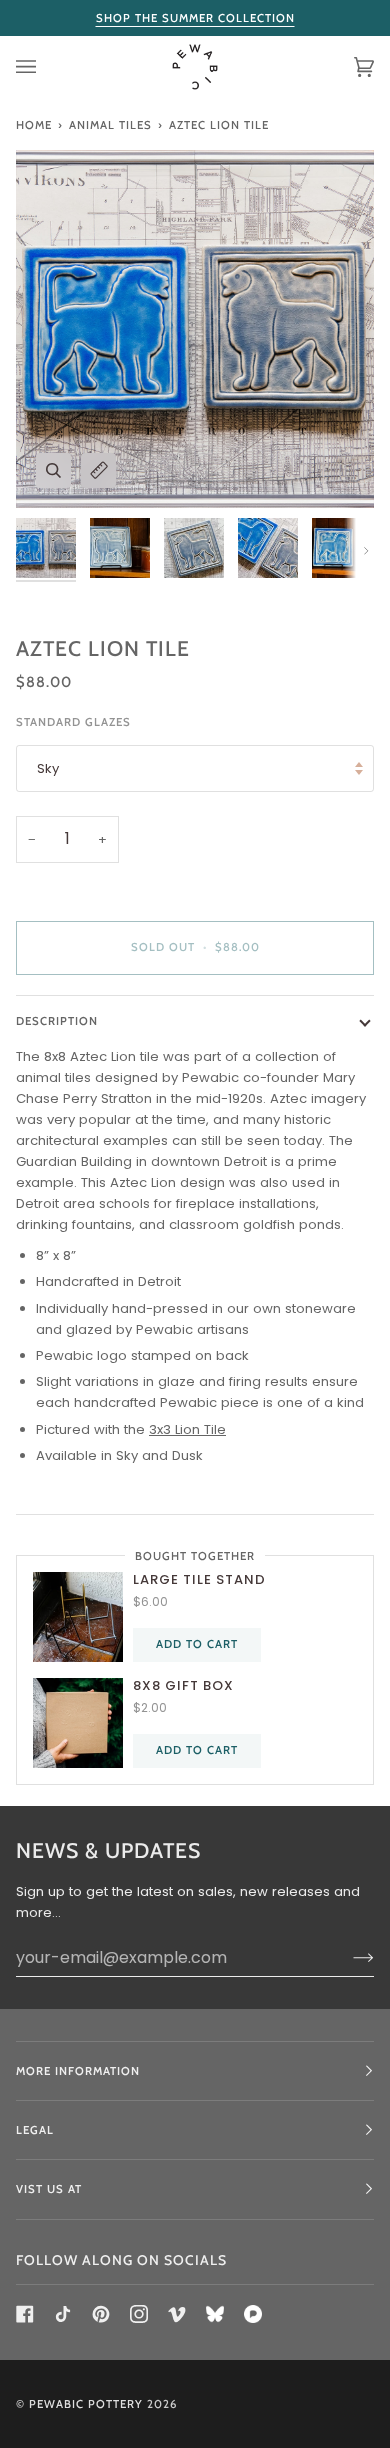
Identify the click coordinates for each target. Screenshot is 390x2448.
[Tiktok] (63, 2314)
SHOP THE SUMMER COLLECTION (195, 18)
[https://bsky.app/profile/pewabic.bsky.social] (215, 2314)
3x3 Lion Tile (187, 1429)
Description (57, 1021)
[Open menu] (46, 67)
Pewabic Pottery (86, 2404)
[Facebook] (25, 2314)
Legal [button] (35, 2130)
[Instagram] (139, 2314)
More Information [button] (78, 2071)
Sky (48, 768)
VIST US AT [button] (49, 2189)
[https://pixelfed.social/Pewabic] (253, 2314)
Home (34, 125)
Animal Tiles (110, 125)
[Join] (347, 1957)
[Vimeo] (177, 2314)
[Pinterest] (101, 2314)
